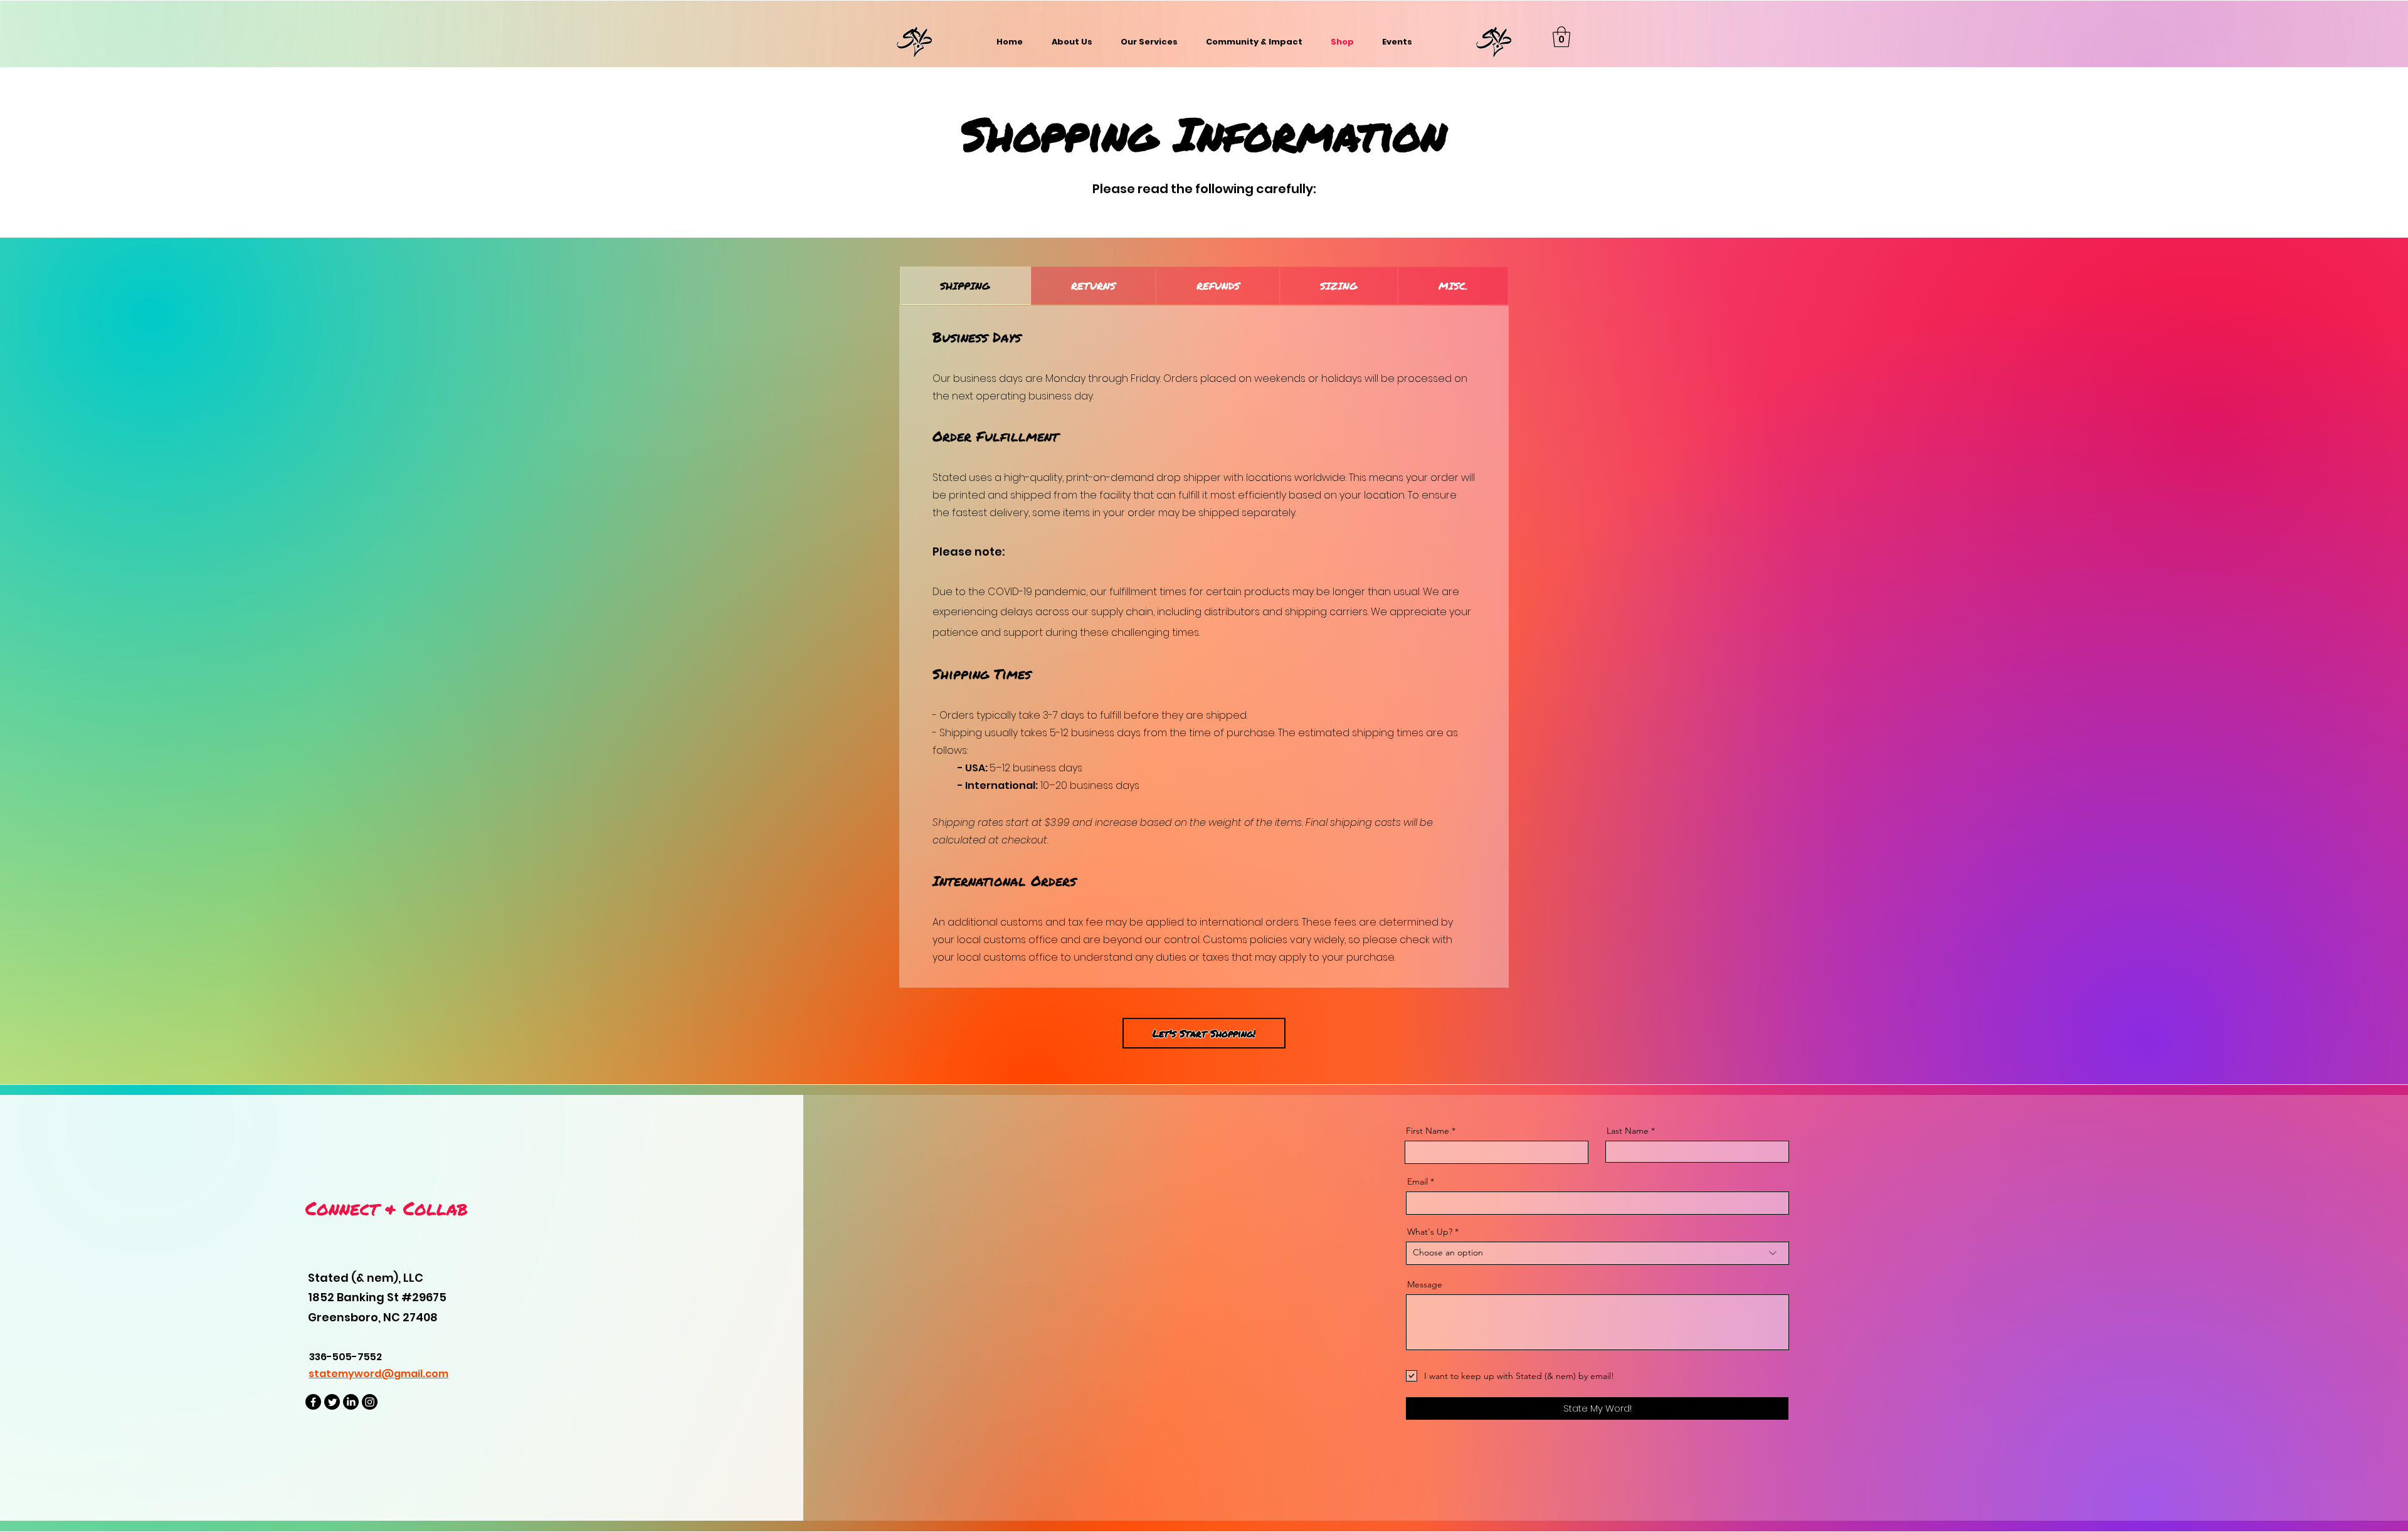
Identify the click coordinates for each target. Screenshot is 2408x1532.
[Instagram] (370, 1402)
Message (1425, 1284)
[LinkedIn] (351, 1402)
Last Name (1628, 1131)
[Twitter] (332, 1402)
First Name (1428, 1131)
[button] (1561, 37)
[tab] (965, 286)
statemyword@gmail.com (378, 1374)
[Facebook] (313, 1402)
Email (1418, 1181)
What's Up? (1430, 1232)
